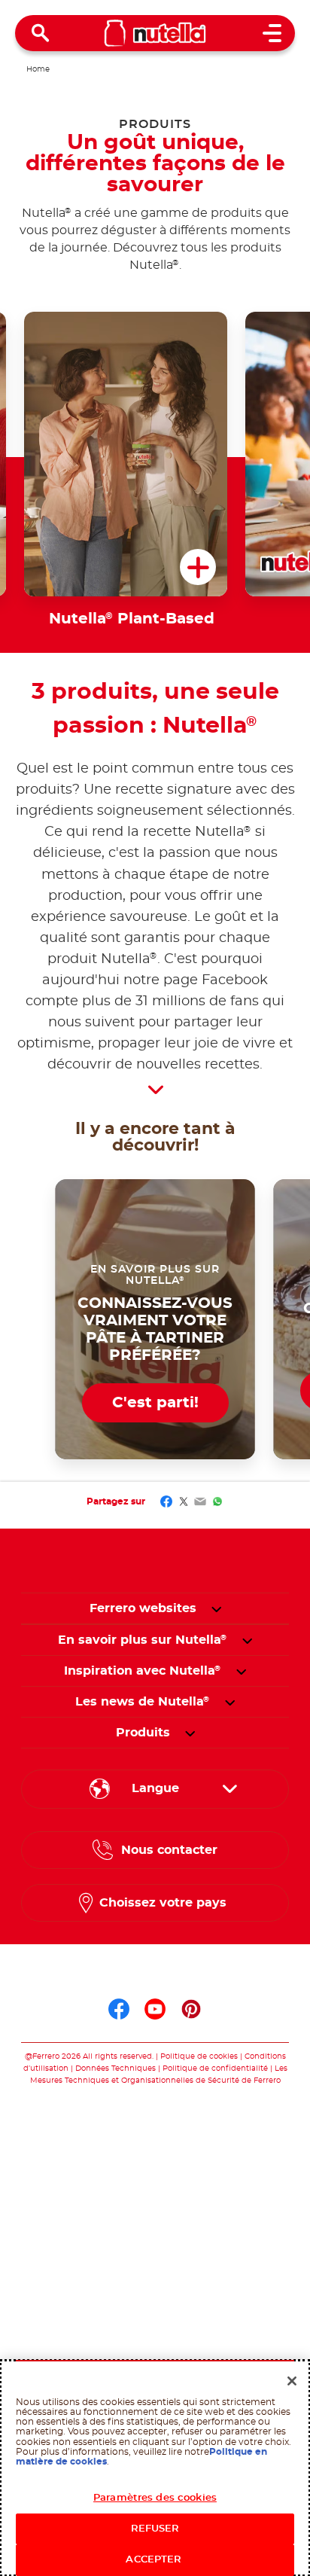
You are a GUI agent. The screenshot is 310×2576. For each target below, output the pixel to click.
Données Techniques (115, 2068)
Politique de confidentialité (215, 2068)
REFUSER (155, 2529)
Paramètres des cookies (155, 2498)
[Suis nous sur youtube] (155, 2009)
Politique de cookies (199, 2056)
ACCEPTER (155, 2560)
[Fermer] (292, 2381)
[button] (216, 1608)
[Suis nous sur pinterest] (191, 2009)
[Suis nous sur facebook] (119, 2009)
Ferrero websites (143, 1608)
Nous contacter (169, 1850)
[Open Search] (41, 33)
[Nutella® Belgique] (155, 33)
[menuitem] (143, 1640)
